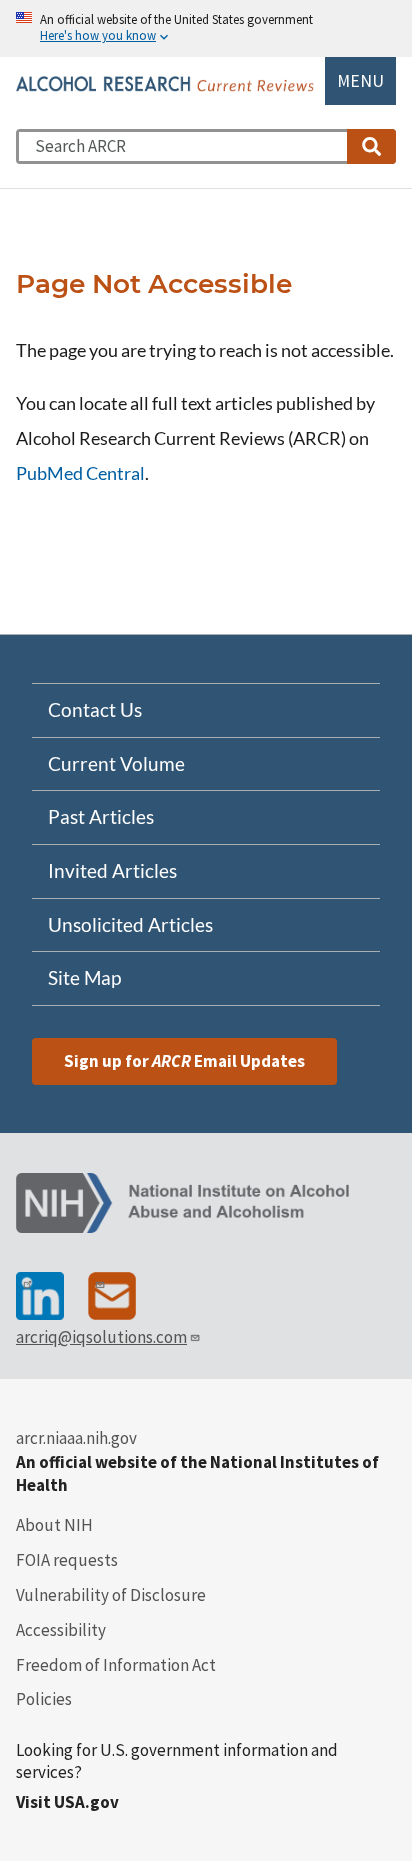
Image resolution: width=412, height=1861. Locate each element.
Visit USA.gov (67, 1802)
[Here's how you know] (206, 28)
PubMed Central (80, 473)
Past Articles (101, 817)
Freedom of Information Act (116, 1665)
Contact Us (95, 710)
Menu (360, 81)
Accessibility (61, 1630)
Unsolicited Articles (130, 925)
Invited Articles (112, 871)
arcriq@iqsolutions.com (101, 1337)
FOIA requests (67, 1560)
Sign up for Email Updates (184, 1061)
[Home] (166, 84)
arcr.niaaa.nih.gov (76, 1438)
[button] (371, 146)
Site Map (84, 978)
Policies (44, 1699)
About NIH (54, 1525)
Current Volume (116, 764)
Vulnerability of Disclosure (111, 1595)
